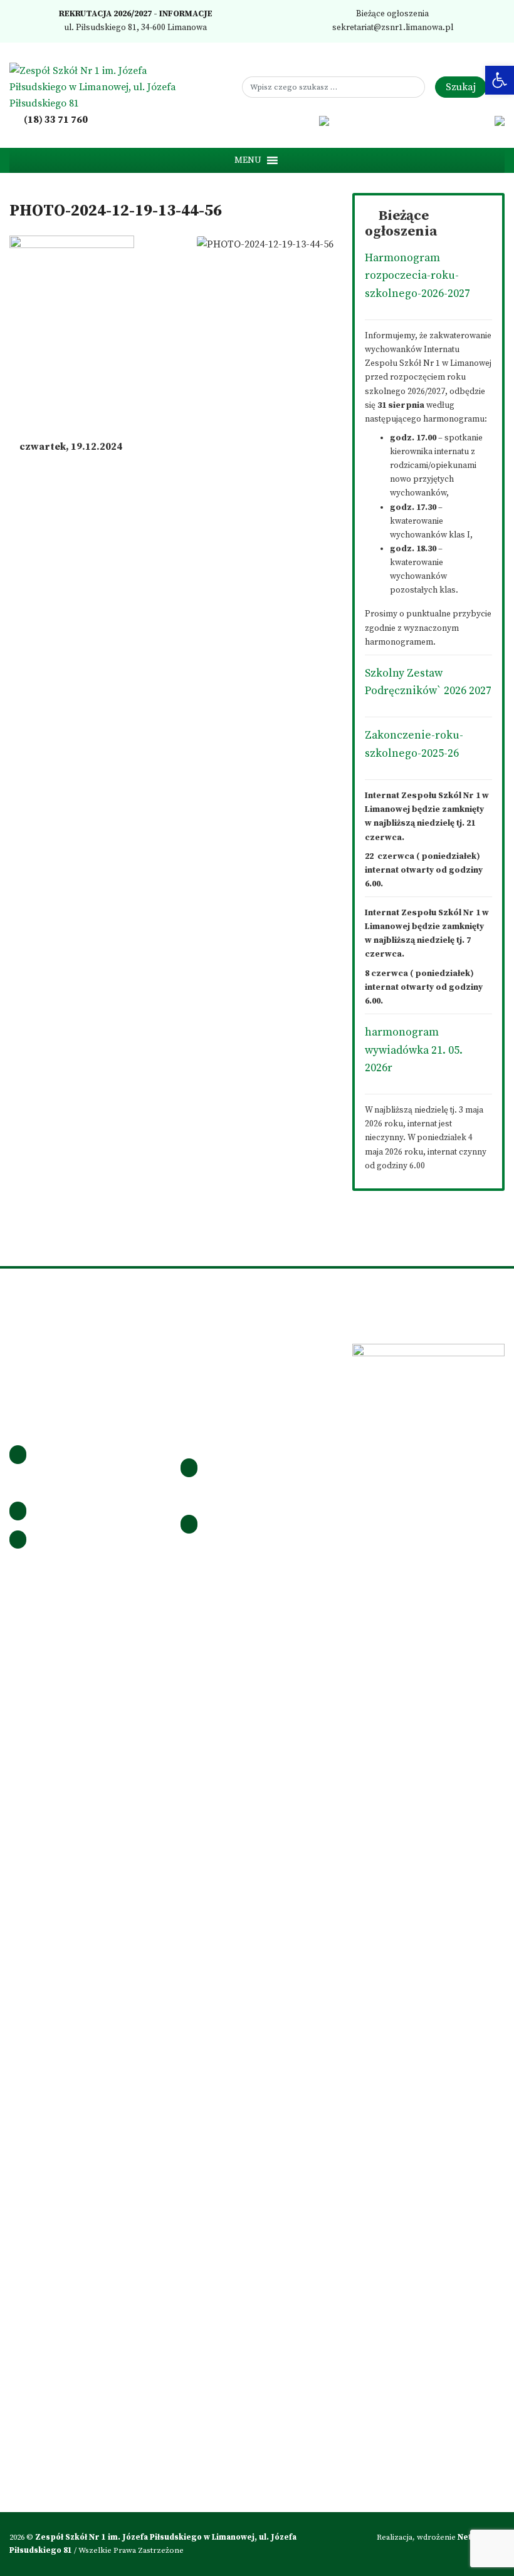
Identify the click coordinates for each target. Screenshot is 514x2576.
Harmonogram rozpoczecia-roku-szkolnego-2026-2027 (417, 276)
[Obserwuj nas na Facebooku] (254, 120)
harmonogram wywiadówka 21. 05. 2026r (414, 1050)
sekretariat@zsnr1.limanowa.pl (392, 28)
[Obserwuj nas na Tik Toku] (289, 120)
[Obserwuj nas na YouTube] (307, 120)
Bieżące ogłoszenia (391, 14)
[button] (248, 160)
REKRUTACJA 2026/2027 (104, 14)
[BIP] (324, 120)
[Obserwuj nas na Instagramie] (272, 120)
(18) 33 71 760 (55, 120)
